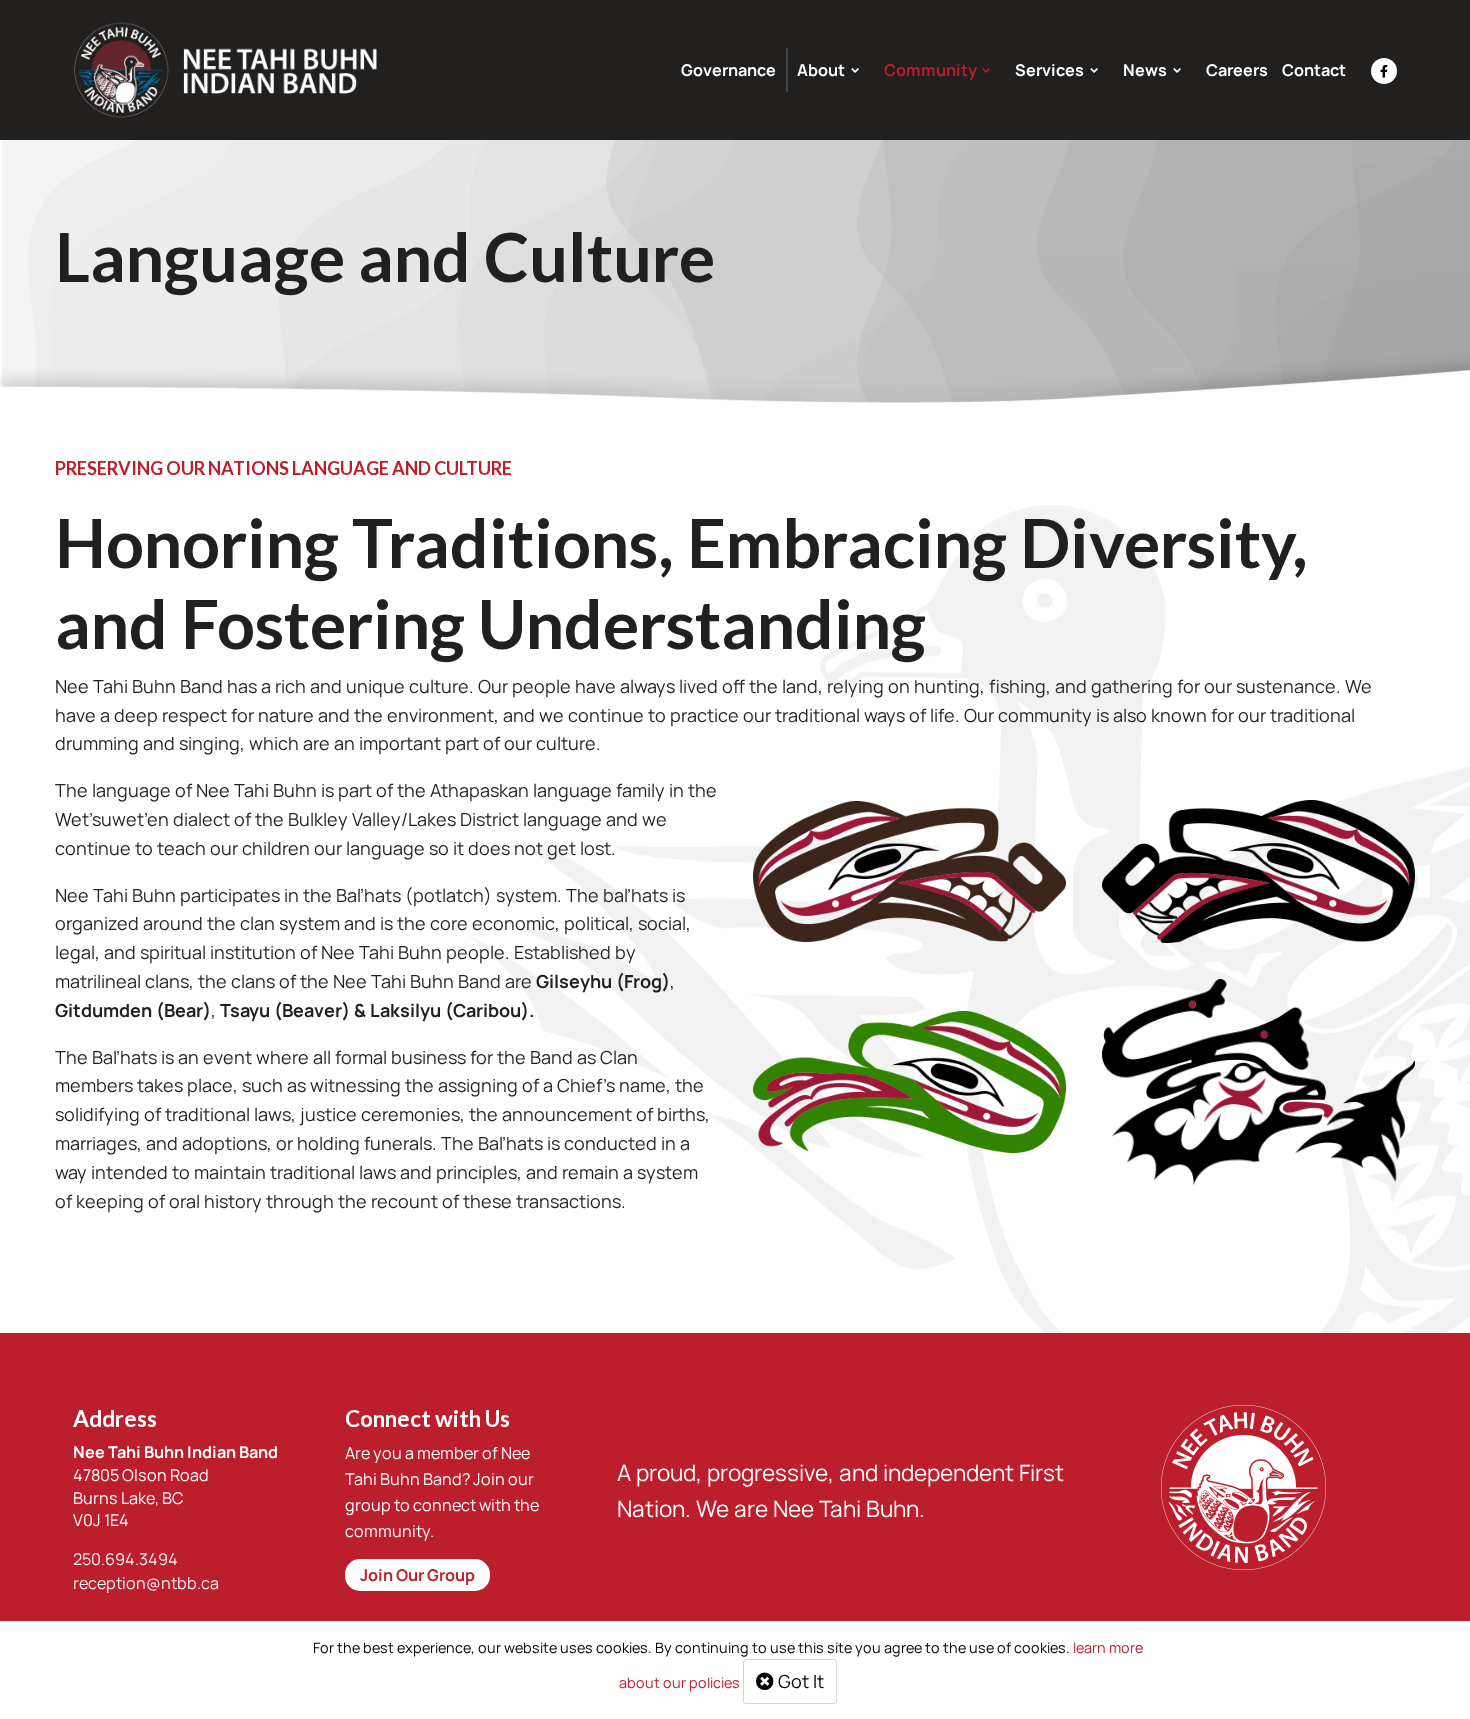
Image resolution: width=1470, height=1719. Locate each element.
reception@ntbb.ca (146, 1583)
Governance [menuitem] (728, 70)
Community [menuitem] (930, 70)
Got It (799, 1681)
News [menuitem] (1145, 70)
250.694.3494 (125, 1559)
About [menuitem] (821, 70)
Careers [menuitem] (1237, 70)
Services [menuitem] (1049, 70)
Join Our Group (417, 1575)
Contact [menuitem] (1314, 70)
